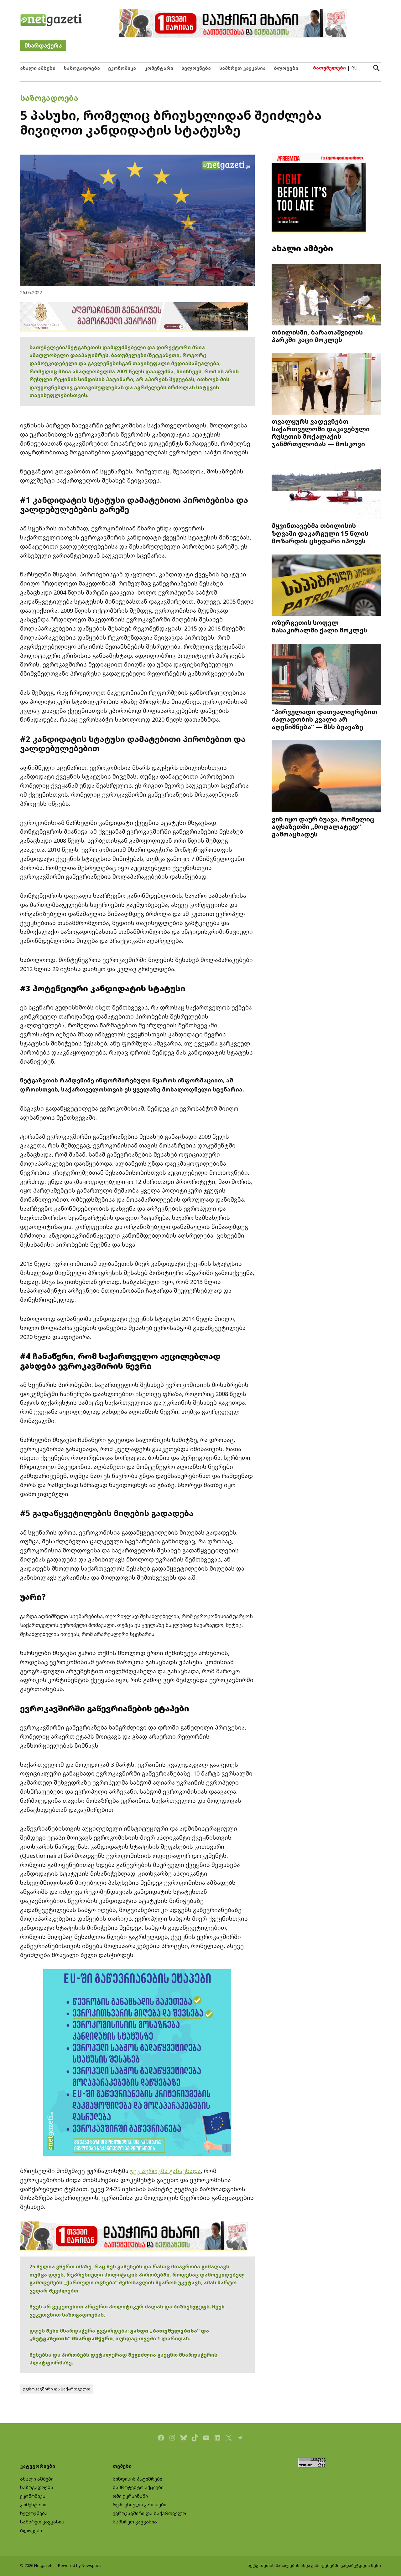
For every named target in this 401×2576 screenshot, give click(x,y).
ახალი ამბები (38, 68)
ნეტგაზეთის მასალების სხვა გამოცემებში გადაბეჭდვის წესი (314, 2566)
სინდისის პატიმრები (138, 2479)
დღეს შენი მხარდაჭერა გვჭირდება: (80, 2331)
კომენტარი (159, 68)
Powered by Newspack (79, 2566)
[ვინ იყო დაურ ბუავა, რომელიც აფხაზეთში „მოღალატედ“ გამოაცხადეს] (326, 777)
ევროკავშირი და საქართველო (57, 2389)
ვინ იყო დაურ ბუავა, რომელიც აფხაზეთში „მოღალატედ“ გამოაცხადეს (323, 826)
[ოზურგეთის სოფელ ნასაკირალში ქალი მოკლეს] (326, 586)
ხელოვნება (196, 68)
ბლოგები (286, 68)
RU (354, 68)
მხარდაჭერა (43, 46)
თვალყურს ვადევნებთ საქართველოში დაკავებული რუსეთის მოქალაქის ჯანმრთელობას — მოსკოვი (321, 433)
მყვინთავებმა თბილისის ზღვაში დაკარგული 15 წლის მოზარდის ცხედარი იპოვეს (320, 533)
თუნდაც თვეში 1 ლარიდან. (153, 2338)
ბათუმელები (329, 68)
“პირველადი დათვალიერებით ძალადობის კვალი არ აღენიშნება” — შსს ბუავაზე (324, 719)
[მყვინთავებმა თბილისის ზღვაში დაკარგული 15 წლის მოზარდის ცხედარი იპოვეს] (326, 489)
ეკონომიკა (122, 68)
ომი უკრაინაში (130, 2496)
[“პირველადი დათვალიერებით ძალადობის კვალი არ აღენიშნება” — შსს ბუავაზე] (326, 675)
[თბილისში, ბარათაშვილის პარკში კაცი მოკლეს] (326, 295)
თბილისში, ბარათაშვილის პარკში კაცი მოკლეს (317, 336)
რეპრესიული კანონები (140, 2504)
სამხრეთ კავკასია (242, 68)
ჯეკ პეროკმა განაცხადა (165, 2171)
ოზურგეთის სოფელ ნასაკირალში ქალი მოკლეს (319, 626)
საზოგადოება (82, 68)
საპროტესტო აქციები (138, 2487)
